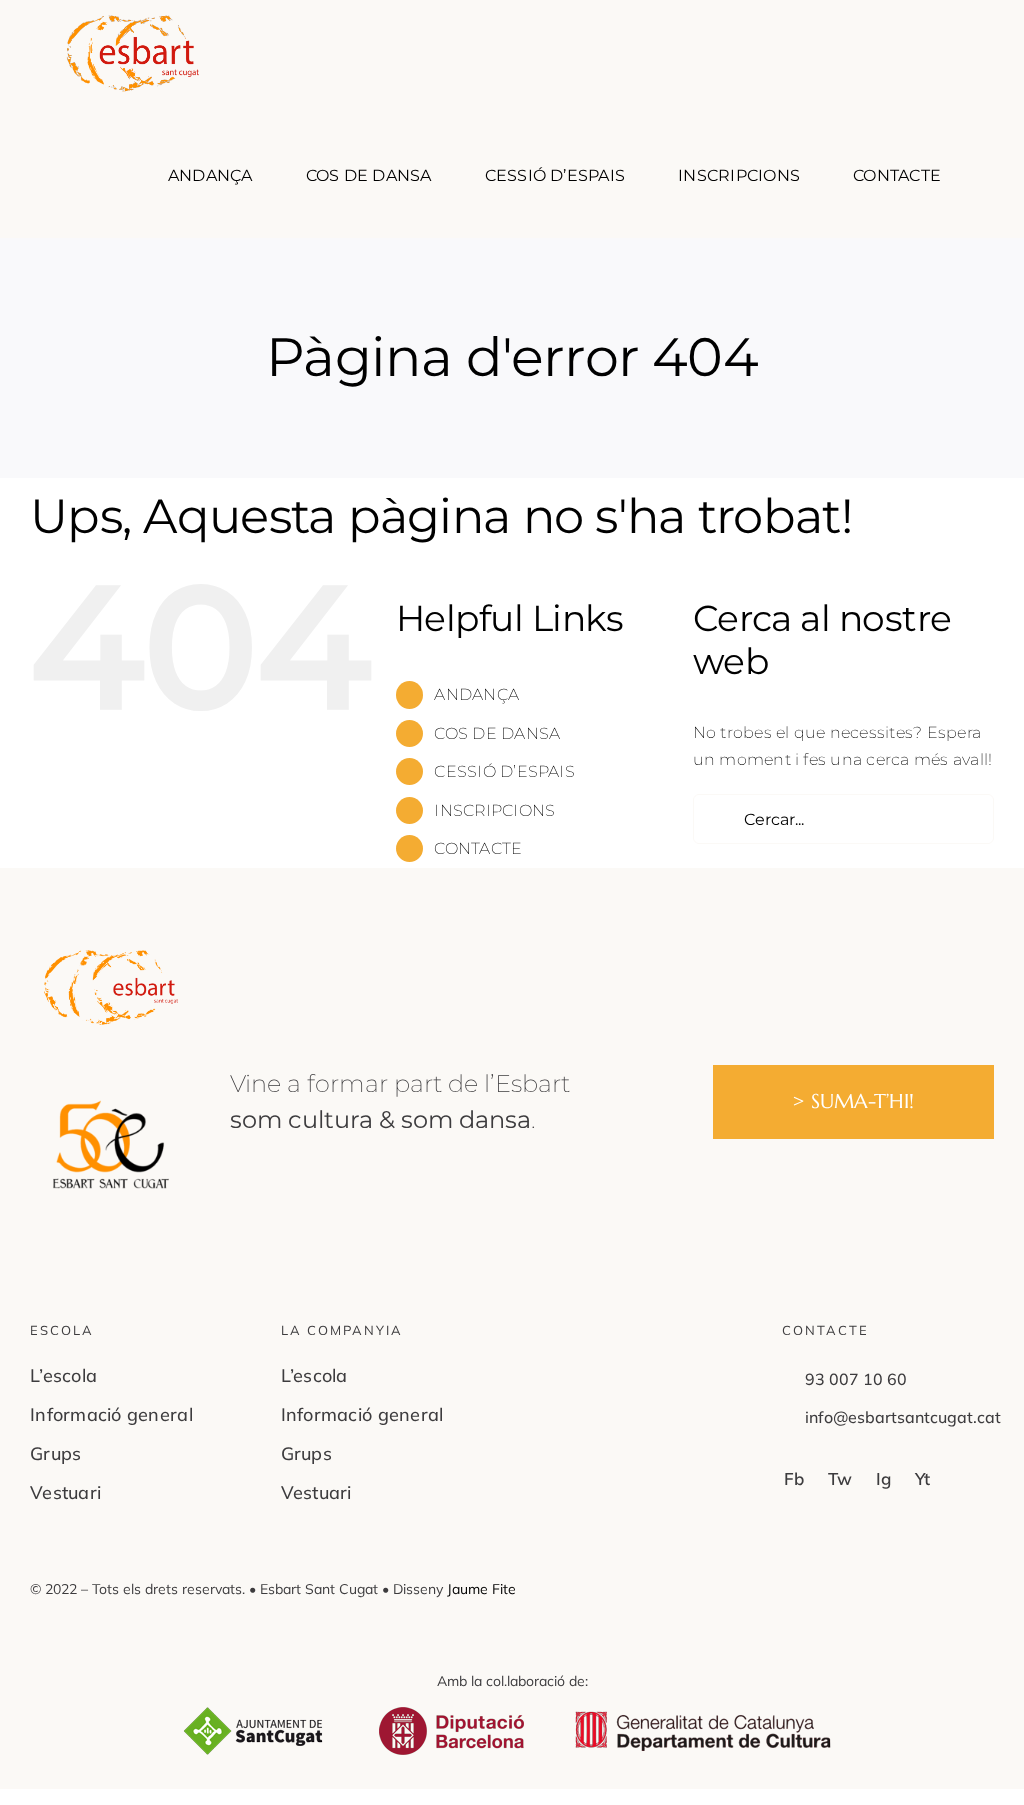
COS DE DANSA (497, 733)
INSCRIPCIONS (494, 810)
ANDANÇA (476, 694)
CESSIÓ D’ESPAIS (504, 771)
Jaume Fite (481, 1589)
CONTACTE (478, 848)
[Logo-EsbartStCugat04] (111, 957)
